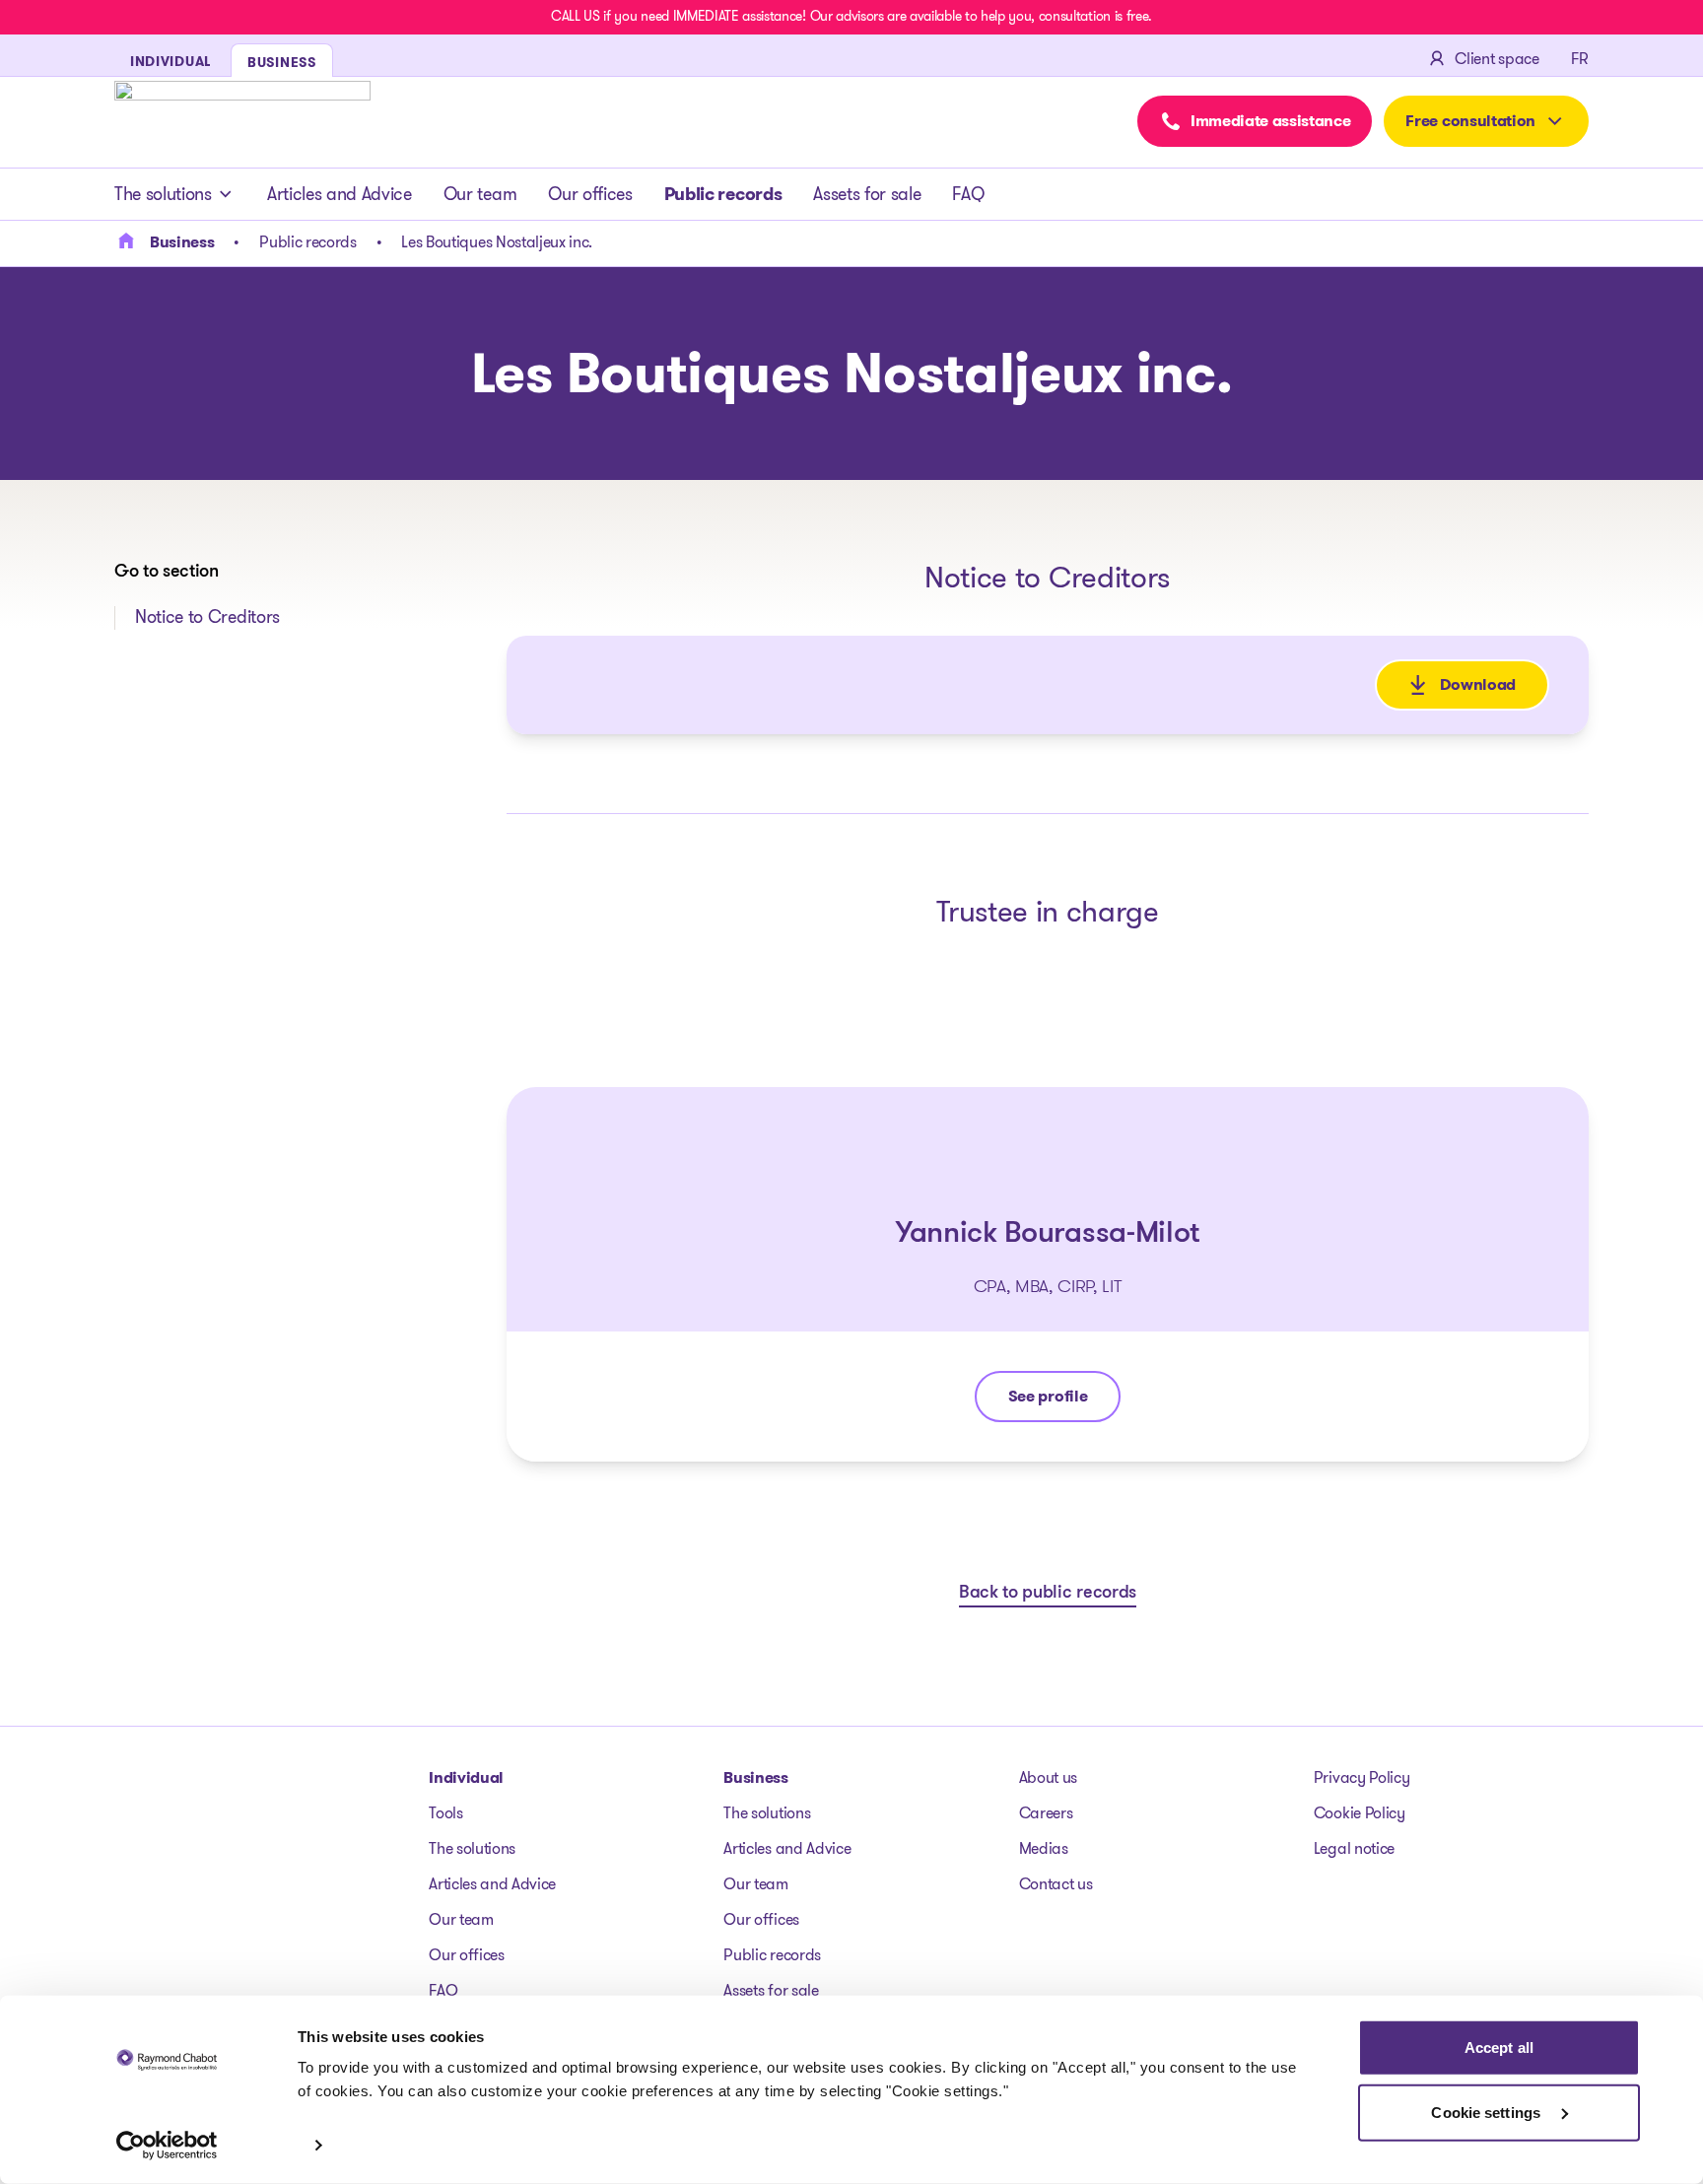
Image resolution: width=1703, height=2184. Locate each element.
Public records (723, 194)
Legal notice (1354, 1848)
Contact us (1056, 1884)
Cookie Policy (1360, 1813)
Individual (466, 1777)
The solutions (163, 194)
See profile (1064, 1401)
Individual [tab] (170, 61)
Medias (1044, 1848)
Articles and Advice (340, 194)
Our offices (590, 194)
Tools (445, 1813)
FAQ (968, 194)
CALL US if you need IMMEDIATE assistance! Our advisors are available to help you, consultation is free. (851, 16)
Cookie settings (1488, 2112)
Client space (1497, 59)
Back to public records (1048, 1594)
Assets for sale (867, 194)
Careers (1046, 1813)
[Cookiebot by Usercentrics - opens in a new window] (167, 2146)
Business (755, 1777)
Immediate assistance (1271, 121)
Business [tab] (282, 62)
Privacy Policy (1362, 1777)
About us (1048, 1777)
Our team (480, 194)
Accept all (1499, 2047)
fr (1580, 59)
